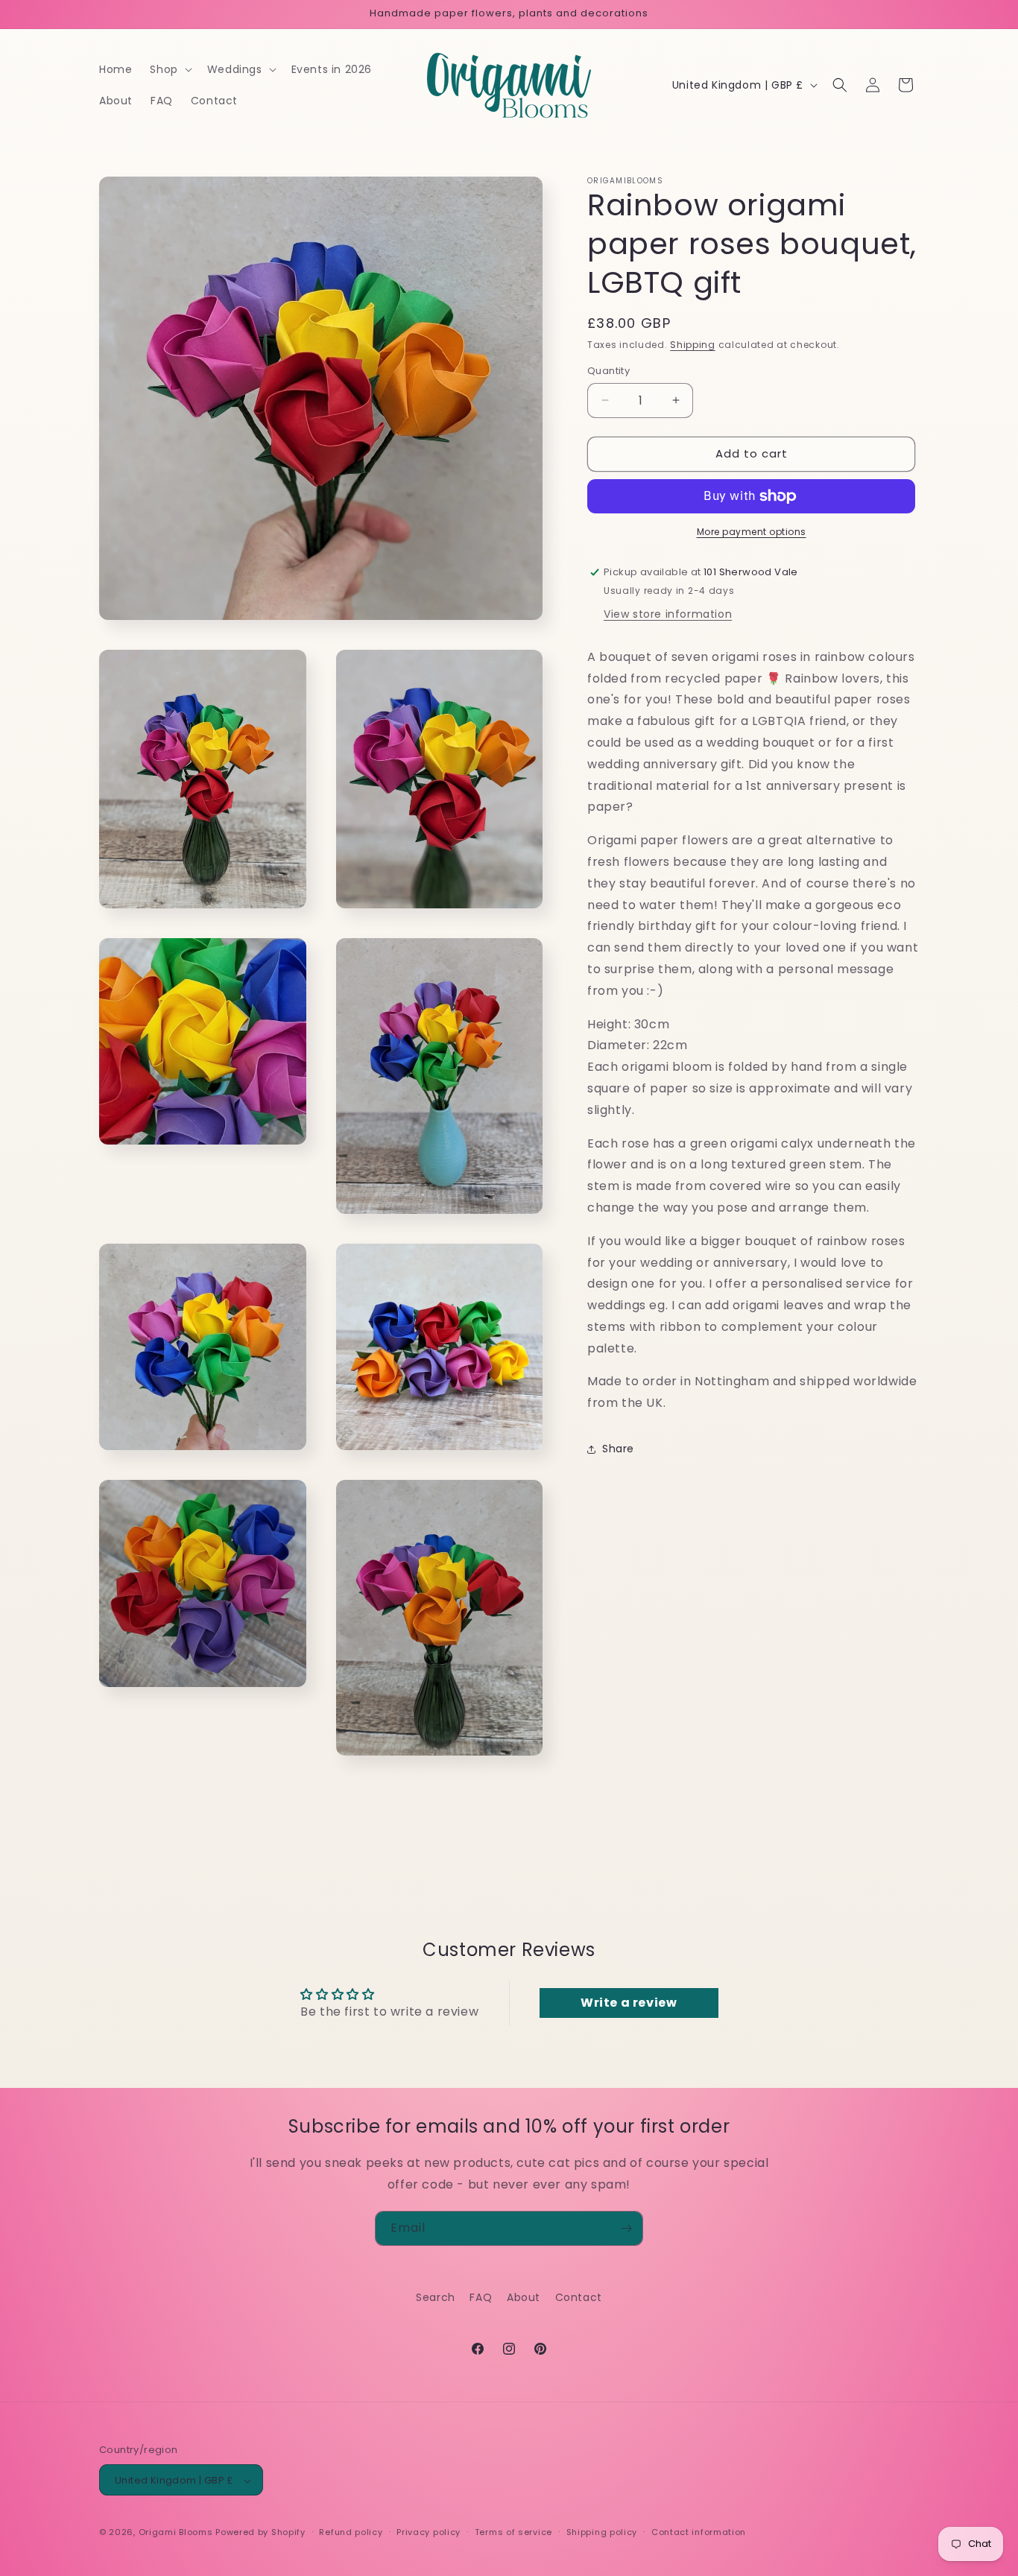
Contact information (699, 2532)
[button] (169, 69)
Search (436, 2297)
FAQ (481, 2297)
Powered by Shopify (260, 2533)
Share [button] (618, 1449)
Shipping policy (602, 2532)
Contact (579, 2297)
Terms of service (513, 2532)
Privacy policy (429, 2532)
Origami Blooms (176, 2533)
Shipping (693, 345)
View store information (668, 614)
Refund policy (351, 2532)
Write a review (629, 2003)
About (524, 2297)
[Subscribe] (626, 2228)
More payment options (752, 532)
